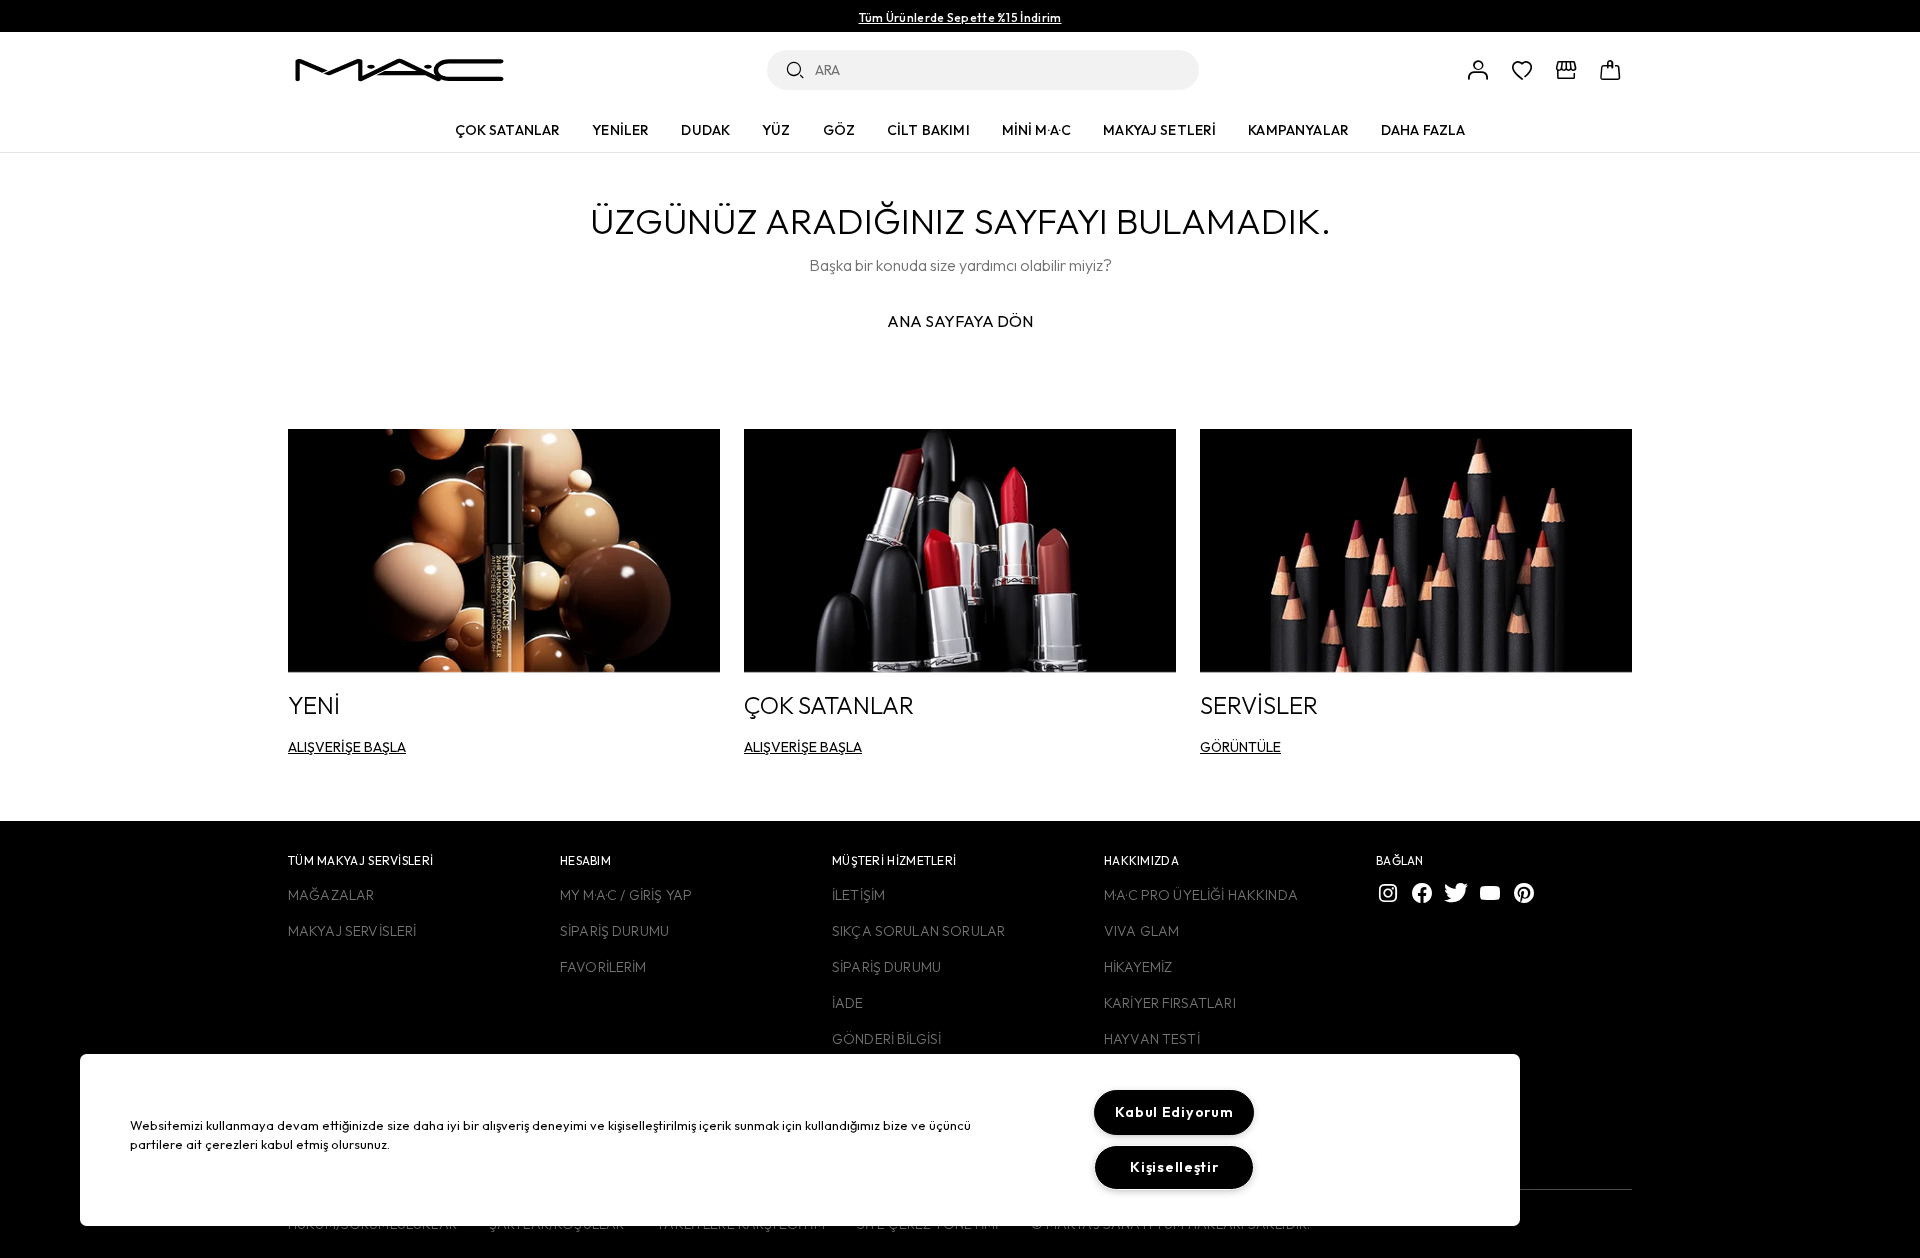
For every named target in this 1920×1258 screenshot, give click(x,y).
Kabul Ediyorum (1174, 1112)
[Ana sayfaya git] (399, 70)
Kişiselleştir (1174, 1167)
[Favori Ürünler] (1522, 70)
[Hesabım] (1478, 70)
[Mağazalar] (1566, 70)
